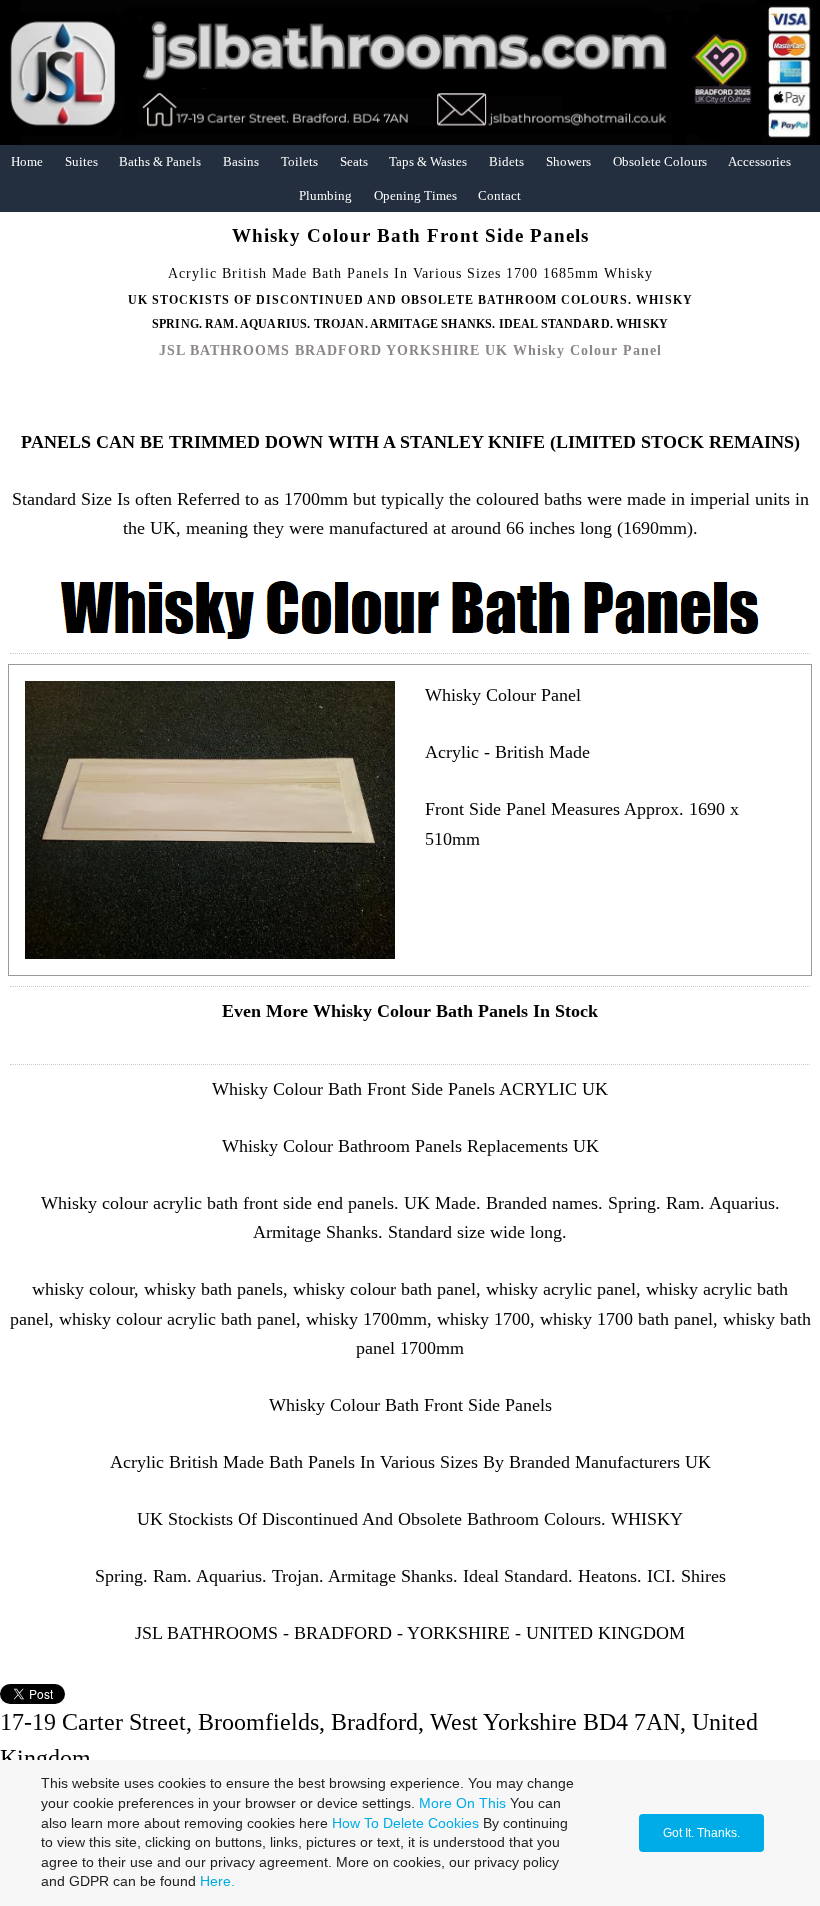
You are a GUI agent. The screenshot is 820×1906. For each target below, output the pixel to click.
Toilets (299, 161)
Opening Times (415, 195)
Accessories (759, 161)
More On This (462, 1803)
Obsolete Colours (660, 161)
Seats (354, 161)
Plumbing (325, 195)
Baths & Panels (160, 161)
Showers (568, 161)
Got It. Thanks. (701, 1833)
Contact (499, 195)
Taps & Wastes (428, 161)
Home (27, 161)
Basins (241, 161)
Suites (81, 161)
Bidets (506, 161)
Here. (217, 1881)
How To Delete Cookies (405, 1823)
